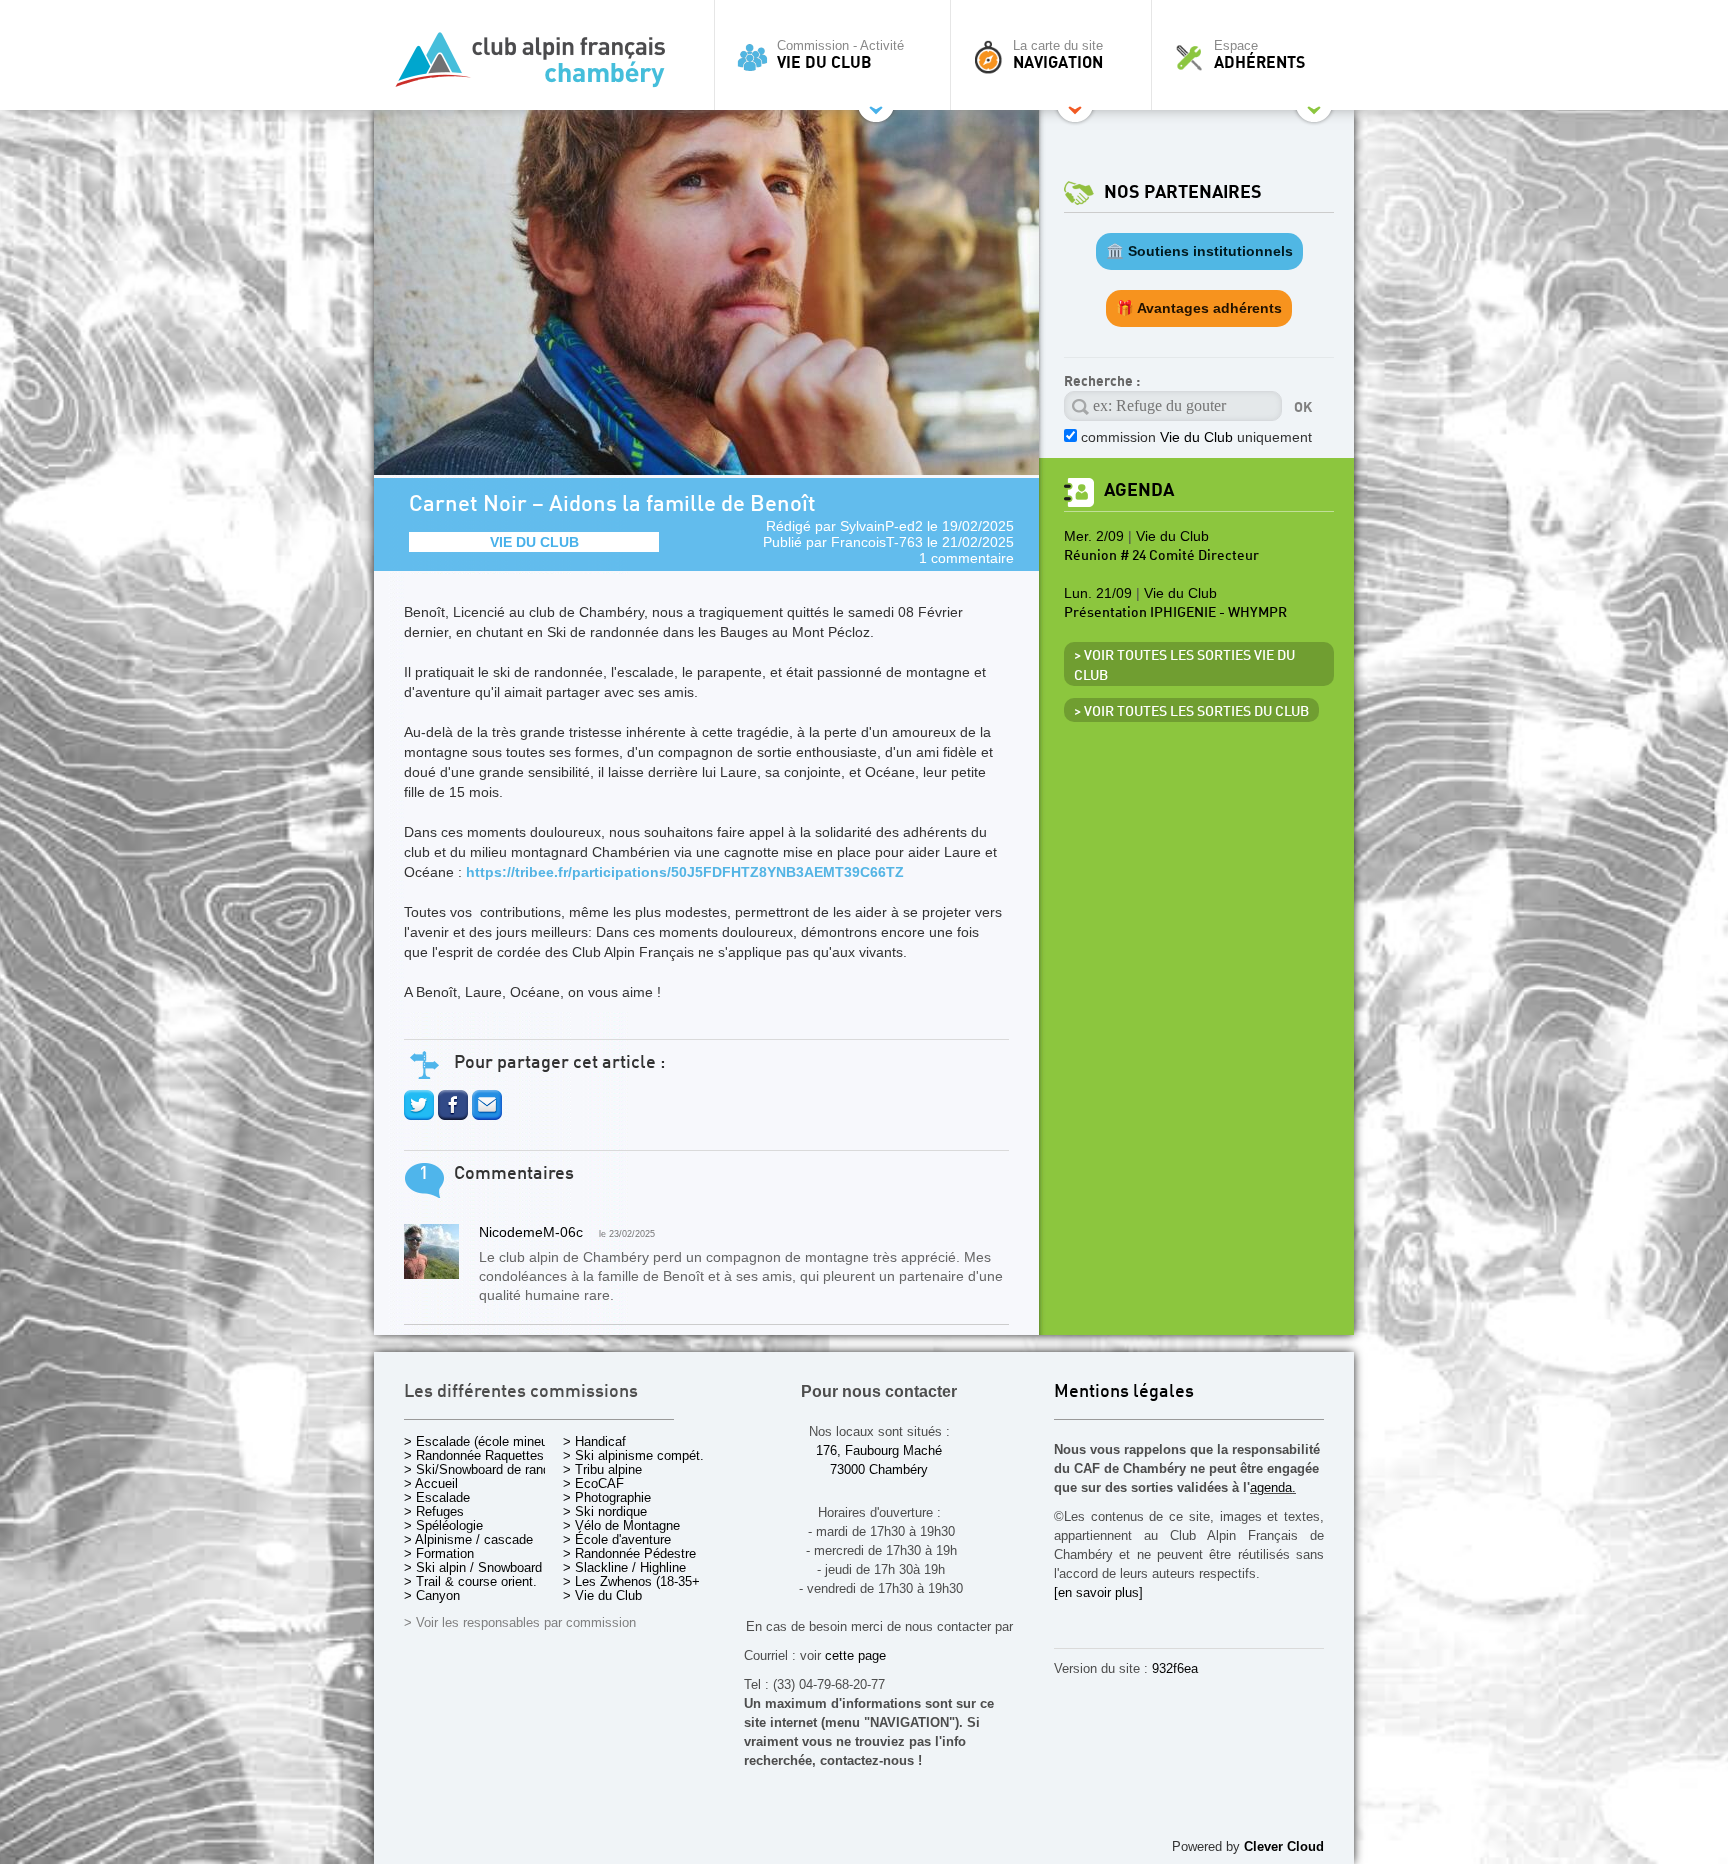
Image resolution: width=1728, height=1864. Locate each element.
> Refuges (434, 1511)
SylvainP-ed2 (881, 526)
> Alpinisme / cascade (468, 1539)
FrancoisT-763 (877, 542)
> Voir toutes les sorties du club (1191, 712)
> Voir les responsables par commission (520, 1622)
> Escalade (437, 1497)
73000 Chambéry (879, 1469)
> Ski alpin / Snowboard (473, 1567)
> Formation (439, 1553)
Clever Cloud (1284, 1846)
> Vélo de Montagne (621, 1525)
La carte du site (1058, 55)
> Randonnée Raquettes (474, 1455)
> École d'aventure (617, 1539)
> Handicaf (594, 1441)
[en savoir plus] (1098, 1592)
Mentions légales (1124, 1392)
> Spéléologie (443, 1525)
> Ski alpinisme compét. (633, 1455)
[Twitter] (419, 1115)
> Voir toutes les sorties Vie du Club (1184, 666)
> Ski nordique (605, 1511)
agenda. (1273, 1487)
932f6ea (1175, 1668)
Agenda (1139, 490)
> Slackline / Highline (624, 1567)
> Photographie (607, 1497)
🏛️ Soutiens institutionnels (1199, 251)
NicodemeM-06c (531, 1232)
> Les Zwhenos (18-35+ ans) (646, 1581)
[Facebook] (453, 1115)
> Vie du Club (602, 1595)
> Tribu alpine (602, 1469)
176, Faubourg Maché (879, 1450)
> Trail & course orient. (470, 1581)
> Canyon (432, 1595)
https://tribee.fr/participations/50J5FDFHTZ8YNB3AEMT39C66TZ (685, 872)
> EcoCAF (593, 1483)
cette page (855, 1655)
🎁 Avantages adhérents (1199, 308)
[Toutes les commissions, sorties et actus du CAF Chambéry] (539, 65)
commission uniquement (1196, 437)
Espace (1259, 55)
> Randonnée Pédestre (629, 1553)
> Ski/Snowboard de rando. (482, 1469)
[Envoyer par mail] (487, 1115)
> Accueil (431, 1483)
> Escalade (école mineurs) (483, 1441)
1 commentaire (966, 558)
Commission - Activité (840, 55)
